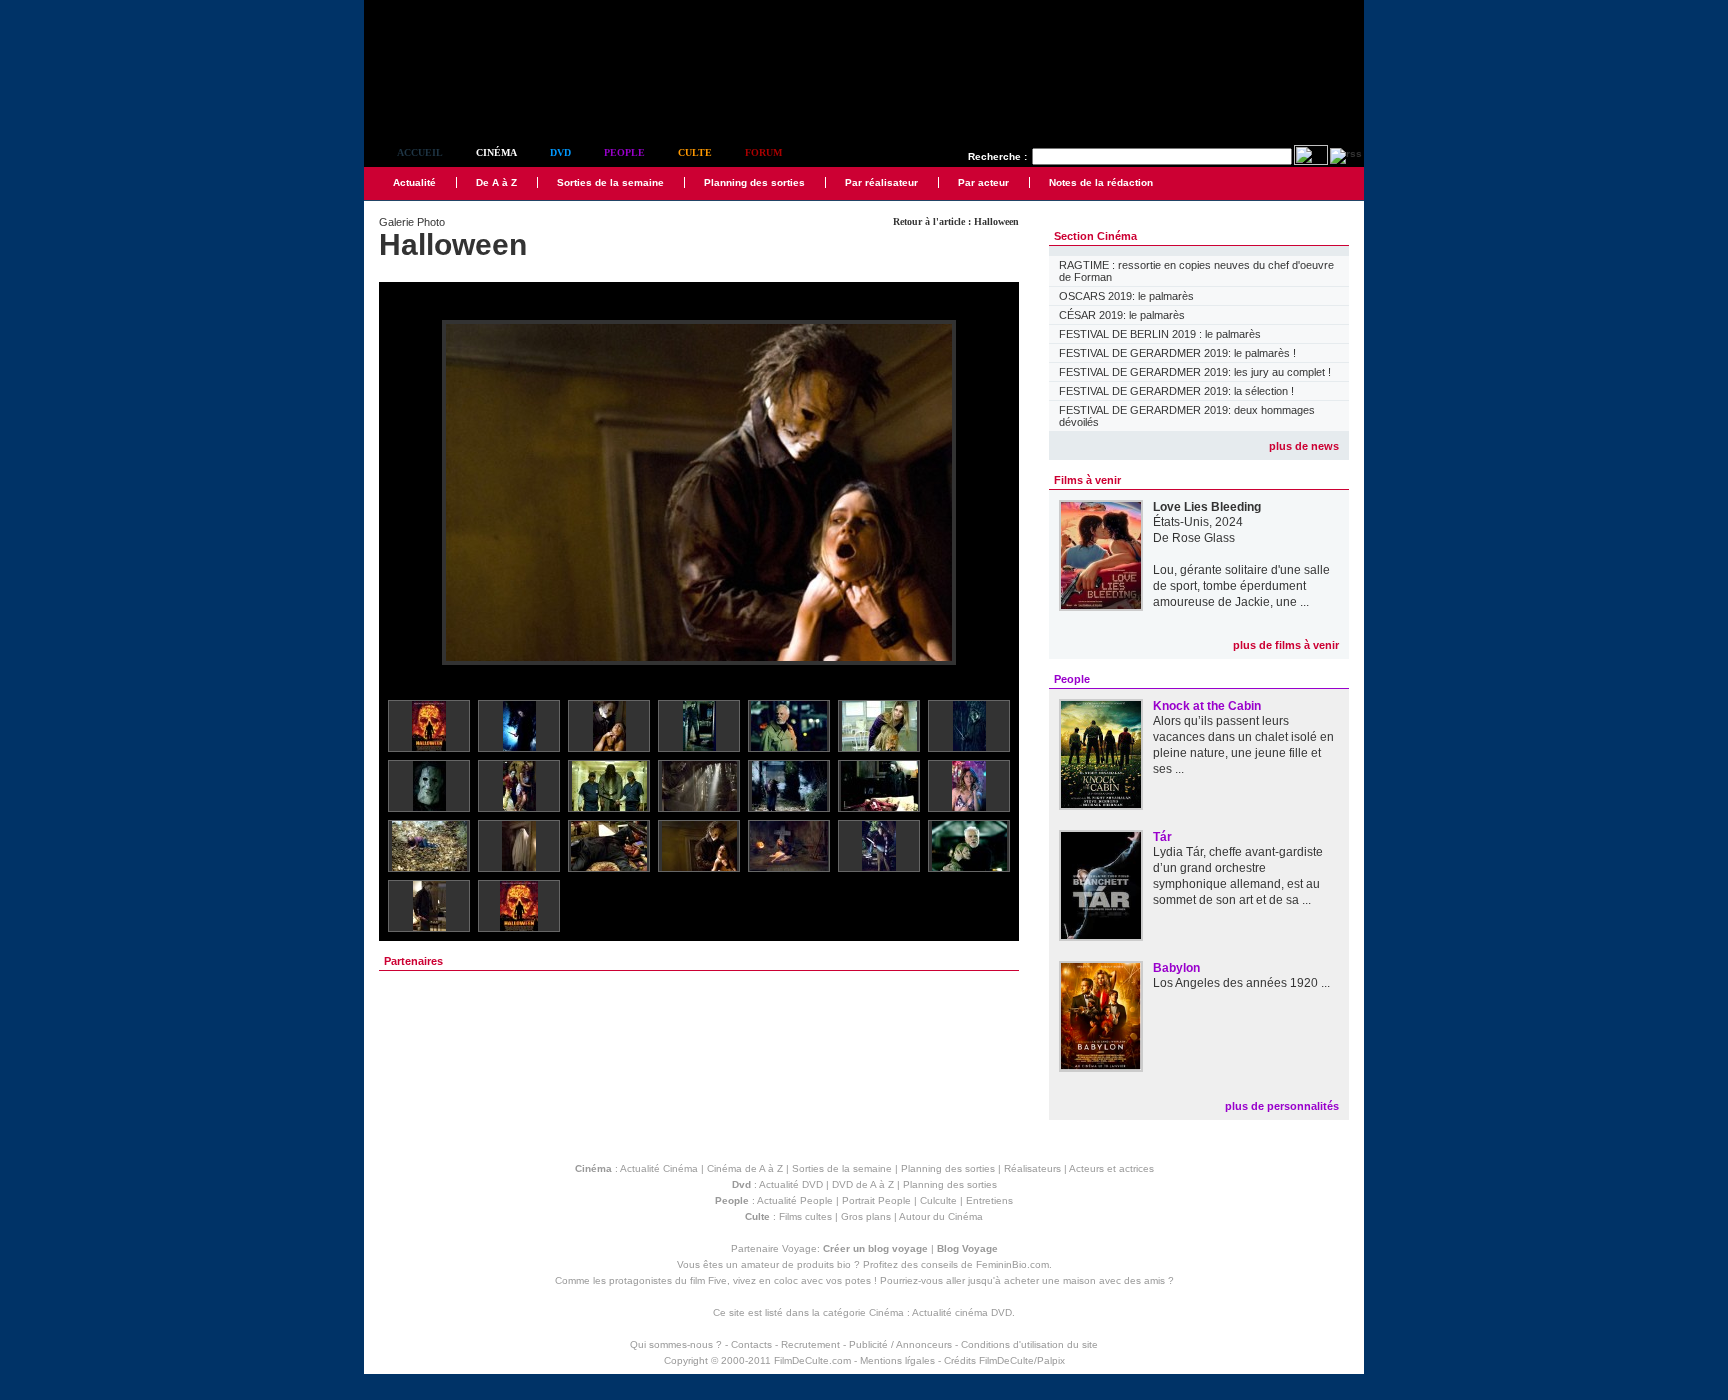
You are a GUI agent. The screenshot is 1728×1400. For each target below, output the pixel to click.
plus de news (1304, 446)
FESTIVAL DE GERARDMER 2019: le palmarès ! (1177, 353)
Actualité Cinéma (659, 1168)
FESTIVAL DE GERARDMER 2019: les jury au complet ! (1195, 372)
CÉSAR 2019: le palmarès (1122, 315)
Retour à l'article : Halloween (956, 221)
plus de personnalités (1282, 1106)
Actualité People (795, 1200)
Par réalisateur (881, 182)
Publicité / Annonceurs (900, 1344)
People (624, 152)
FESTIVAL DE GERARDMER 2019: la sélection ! (1176, 391)
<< (407, 493)
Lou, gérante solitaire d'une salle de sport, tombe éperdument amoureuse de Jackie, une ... (1241, 586)
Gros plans (866, 1216)
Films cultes (805, 1216)
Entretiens (989, 1200)
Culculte (938, 1200)
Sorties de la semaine (610, 182)
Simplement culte (474, 98)
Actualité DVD (791, 1184)
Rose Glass (1203, 538)
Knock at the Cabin (1207, 706)
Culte (695, 152)
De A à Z (496, 182)
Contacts (751, 1344)
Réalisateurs (1032, 1168)
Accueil (420, 152)
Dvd (560, 152)
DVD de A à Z (863, 1184)
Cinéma (496, 152)
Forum (763, 152)
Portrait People (876, 1200)
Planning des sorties (754, 182)
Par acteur (983, 182)
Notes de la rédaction (1101, 182)
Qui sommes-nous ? (676, 1344)
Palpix (1051, 1360)
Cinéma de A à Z (745, 1168)
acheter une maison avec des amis (1084, 1280)
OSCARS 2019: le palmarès (1126, 296)
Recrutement (810, 1344)
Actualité (414, 182)
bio (844, 1264)
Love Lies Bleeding (1207, 507)
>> (991, 493)
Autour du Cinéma (941, 1216)
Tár (1162, 837)
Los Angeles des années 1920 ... (1241, 983)
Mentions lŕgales (897, 1360)
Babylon (1176, 968)
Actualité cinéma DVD (962, 1312)
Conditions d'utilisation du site (1029, 1344)
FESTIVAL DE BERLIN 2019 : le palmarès (1160, 334)
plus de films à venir (1286, 645)
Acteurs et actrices (1111, 1168)
